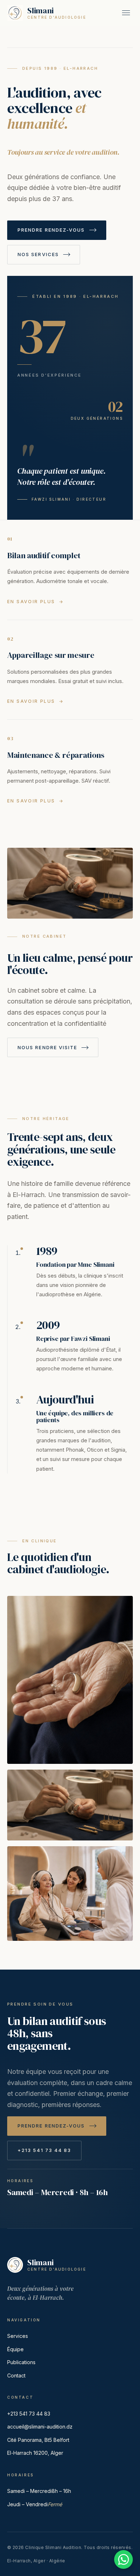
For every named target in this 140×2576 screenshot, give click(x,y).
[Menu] (126, 13)
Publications (21, 2362)
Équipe (15, 2349)
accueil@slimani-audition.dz (40, 2427)
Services (18, 2336)
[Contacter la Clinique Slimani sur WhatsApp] (123, 2559)
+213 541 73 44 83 (29, 2414)
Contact (16, 2375)
